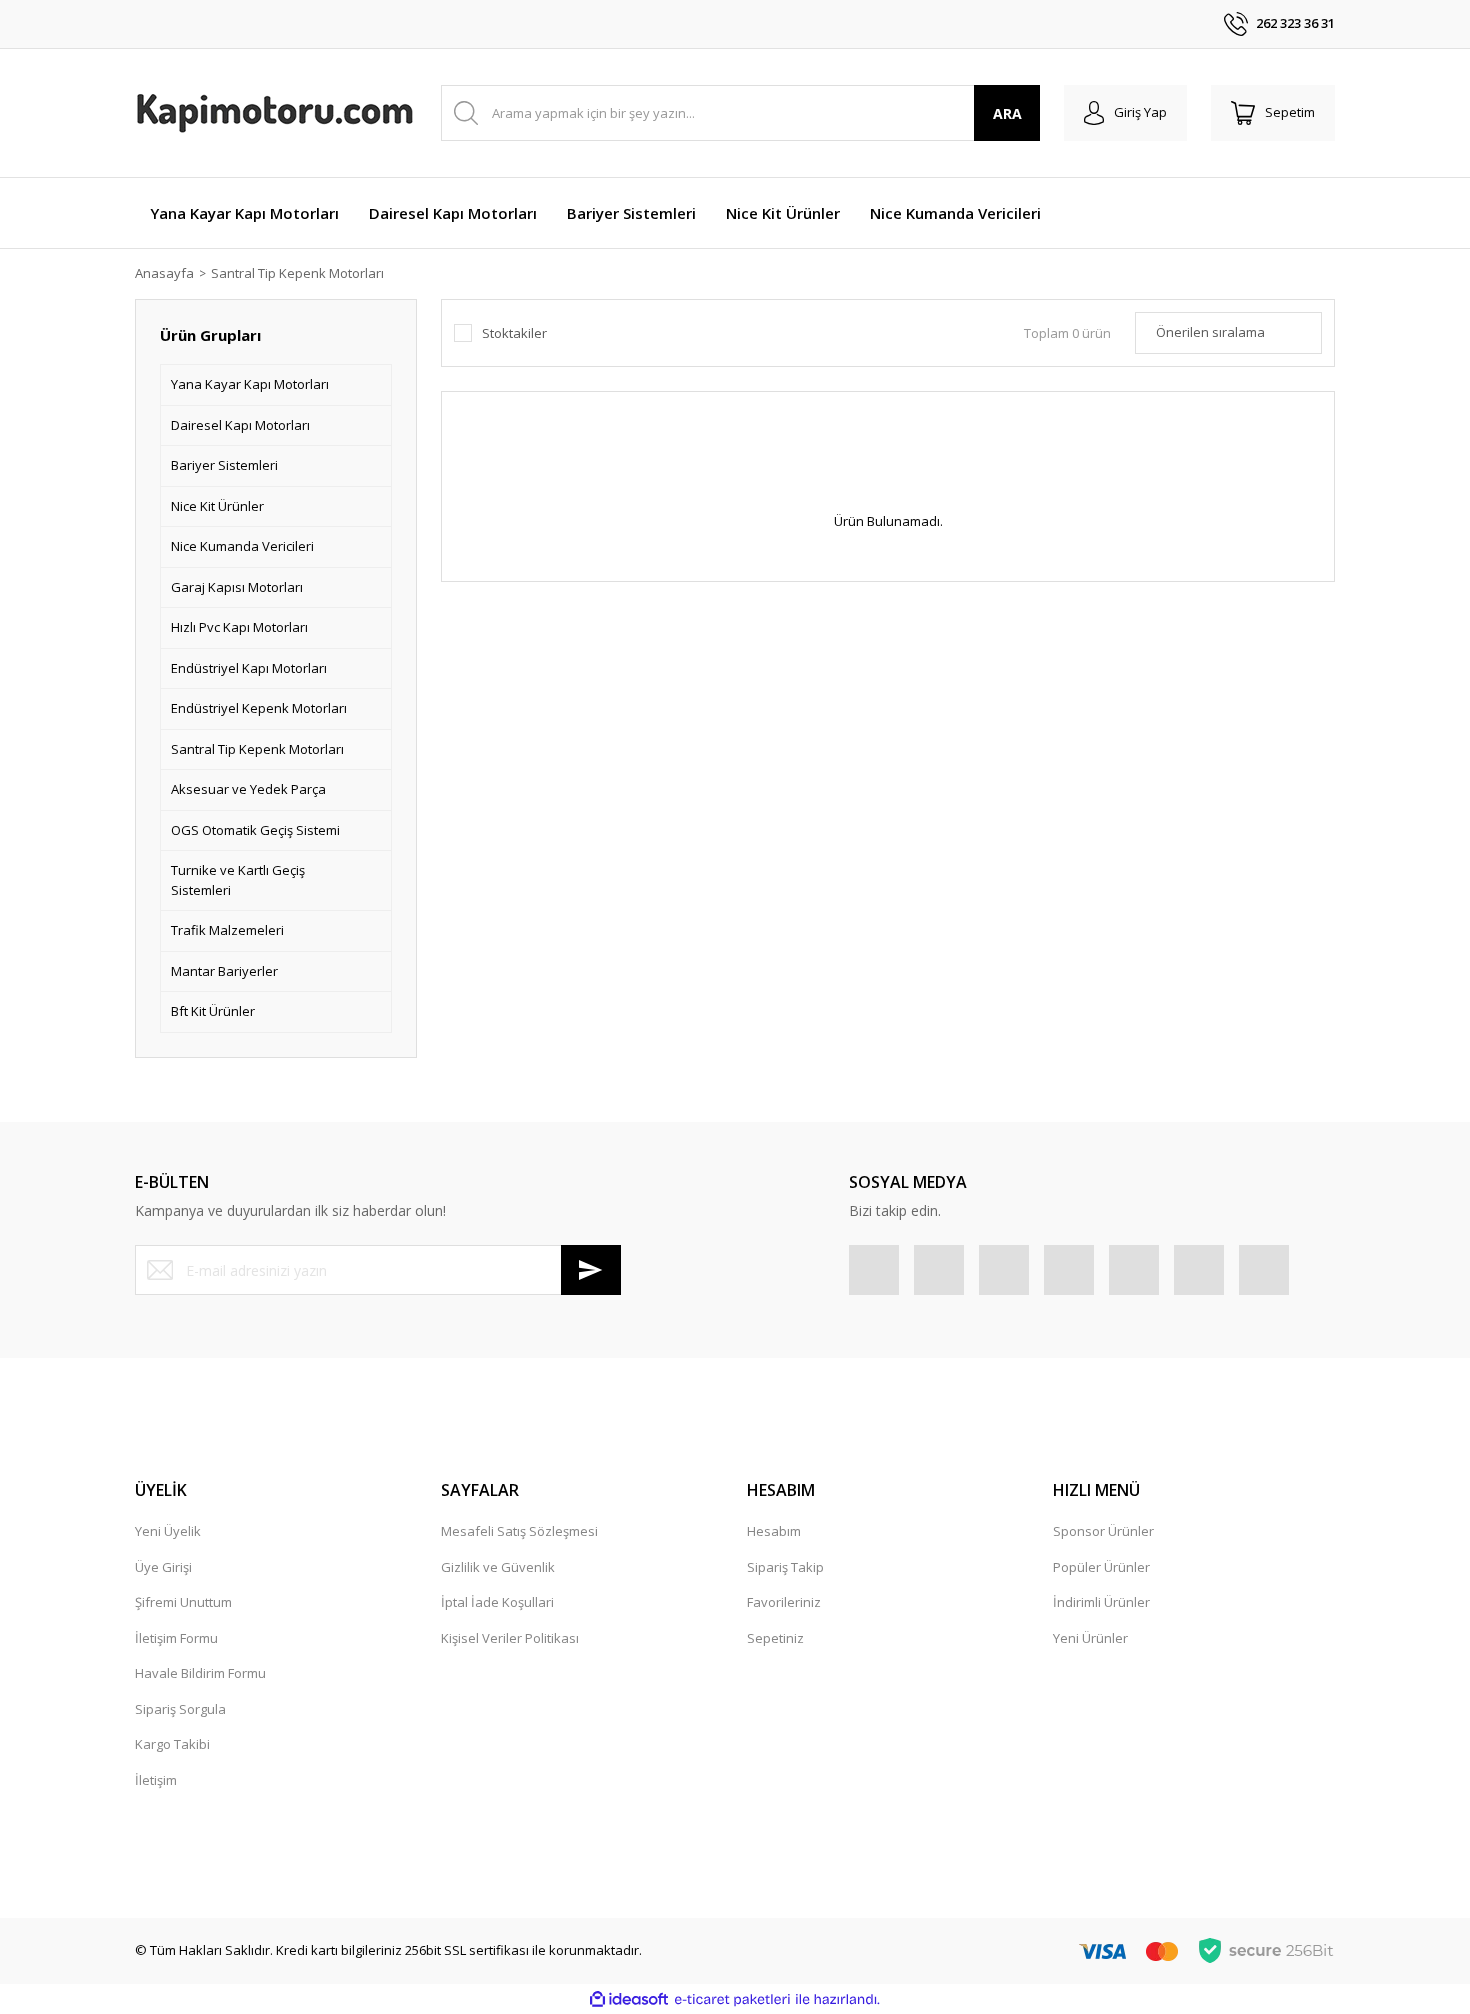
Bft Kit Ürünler (213, 1011)
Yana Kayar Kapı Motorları (250, 384)
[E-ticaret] (732, 2000)
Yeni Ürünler (1090, 1638)
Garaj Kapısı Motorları (237, 587)
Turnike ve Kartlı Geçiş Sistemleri (238, 880)
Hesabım (774, 1531)
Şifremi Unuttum (183, 1602)
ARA (1007, 113)
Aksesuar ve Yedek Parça (248, 789)
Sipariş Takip (785, 1567)
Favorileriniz (784, 1602)
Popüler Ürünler (1101, 1567)
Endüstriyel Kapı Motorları (249, 668)
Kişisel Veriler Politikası (510, 1638)
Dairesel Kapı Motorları (240, 425)
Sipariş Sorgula (180, 1709)
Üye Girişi (163, 1567)
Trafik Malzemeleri (227, 930)
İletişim (156, 1780)
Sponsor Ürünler (1103, 1531)
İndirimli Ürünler (1101, 1602)
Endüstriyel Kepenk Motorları (259, 708)
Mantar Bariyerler (224, 971)
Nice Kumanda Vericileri (242, 546)
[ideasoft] (629, 2000)
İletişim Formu (176, 1638)
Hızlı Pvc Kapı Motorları (239, 627)
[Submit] (591, 1270)
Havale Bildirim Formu (200, 1673)
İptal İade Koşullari (497, 1602)
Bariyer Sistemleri (224, 465)
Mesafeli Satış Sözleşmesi (519, 1531)
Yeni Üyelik (168, 1531)
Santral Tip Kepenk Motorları (297, 273)
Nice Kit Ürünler (217, 506)
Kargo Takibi (172, 1744)
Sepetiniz (775, 1638)
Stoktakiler (514, 333)
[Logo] (275, 113)
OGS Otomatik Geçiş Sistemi (255, 830)
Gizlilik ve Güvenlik (498, 1567)
